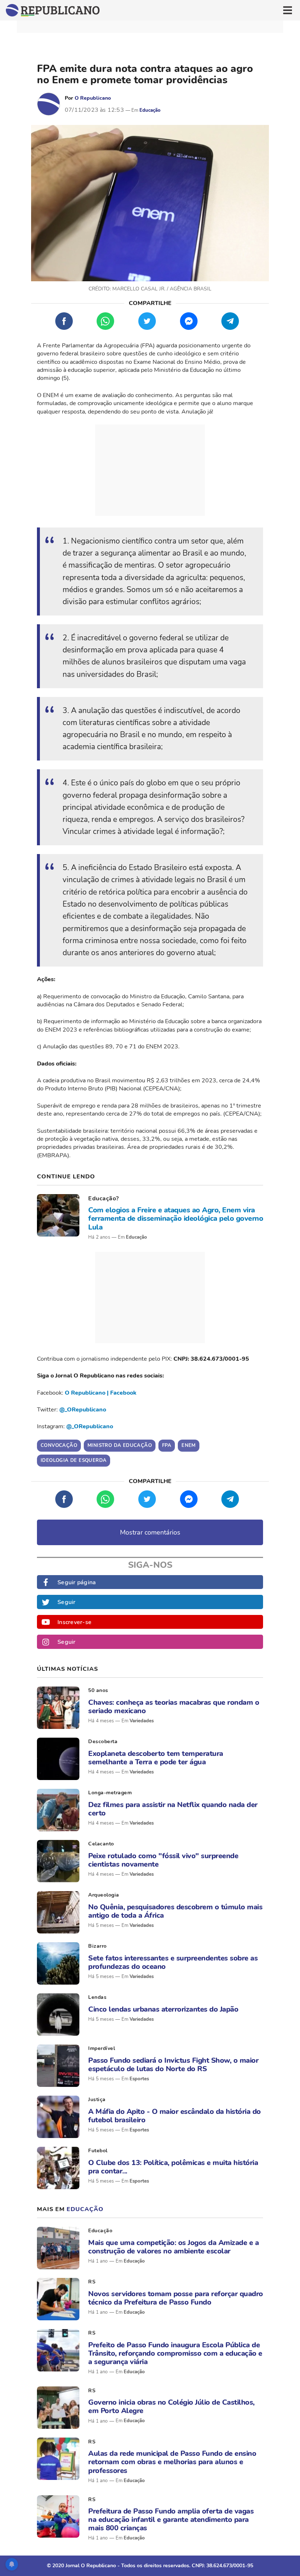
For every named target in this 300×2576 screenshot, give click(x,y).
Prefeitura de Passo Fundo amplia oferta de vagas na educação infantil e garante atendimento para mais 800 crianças (171, 2520)
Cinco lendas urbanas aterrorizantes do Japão (163, 2009)
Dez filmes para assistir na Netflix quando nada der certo (173, 1809)
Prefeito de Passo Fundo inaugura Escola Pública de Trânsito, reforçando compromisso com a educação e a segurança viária (175, 2354)
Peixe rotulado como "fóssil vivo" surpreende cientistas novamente (163, 1860)
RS (92, 2282)
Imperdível (102, 2048)
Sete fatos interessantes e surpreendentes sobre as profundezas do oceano (173, 1962)
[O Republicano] (49, 104)
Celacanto (101, 1844)
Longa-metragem (110, 1793)
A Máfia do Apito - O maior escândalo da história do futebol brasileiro (175, 2116)
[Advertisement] (150, 470)
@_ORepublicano (83, 1410)
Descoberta (103, 1742)
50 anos (98, 1690)
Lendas (97, 1997)
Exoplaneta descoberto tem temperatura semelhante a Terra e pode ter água (156, 1758)
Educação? (104, 1199)
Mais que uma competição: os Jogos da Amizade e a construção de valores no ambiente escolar (173, 2247)
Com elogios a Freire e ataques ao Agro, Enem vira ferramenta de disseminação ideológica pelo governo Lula (176, 1219)
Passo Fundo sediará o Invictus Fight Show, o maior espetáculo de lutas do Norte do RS (173, 2065)
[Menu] (288, 10)
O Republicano (93, 98)
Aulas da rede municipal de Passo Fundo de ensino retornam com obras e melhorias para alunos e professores (172, 2462)
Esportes (139, 2079)
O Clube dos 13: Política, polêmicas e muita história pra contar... (173, 2167)
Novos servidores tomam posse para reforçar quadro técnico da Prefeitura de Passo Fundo (176, 2298)
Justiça (97, 2099)
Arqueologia (104, 1895)
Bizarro (97, 1946)
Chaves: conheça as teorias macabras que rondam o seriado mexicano (174, 1707)
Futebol (98, 2151)
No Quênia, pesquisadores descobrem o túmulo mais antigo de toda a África (175, 1911)
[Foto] (58, 1215)
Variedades (142, 1721)
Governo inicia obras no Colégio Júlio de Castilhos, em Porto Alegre (171, 2407)
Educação (150, 110)
